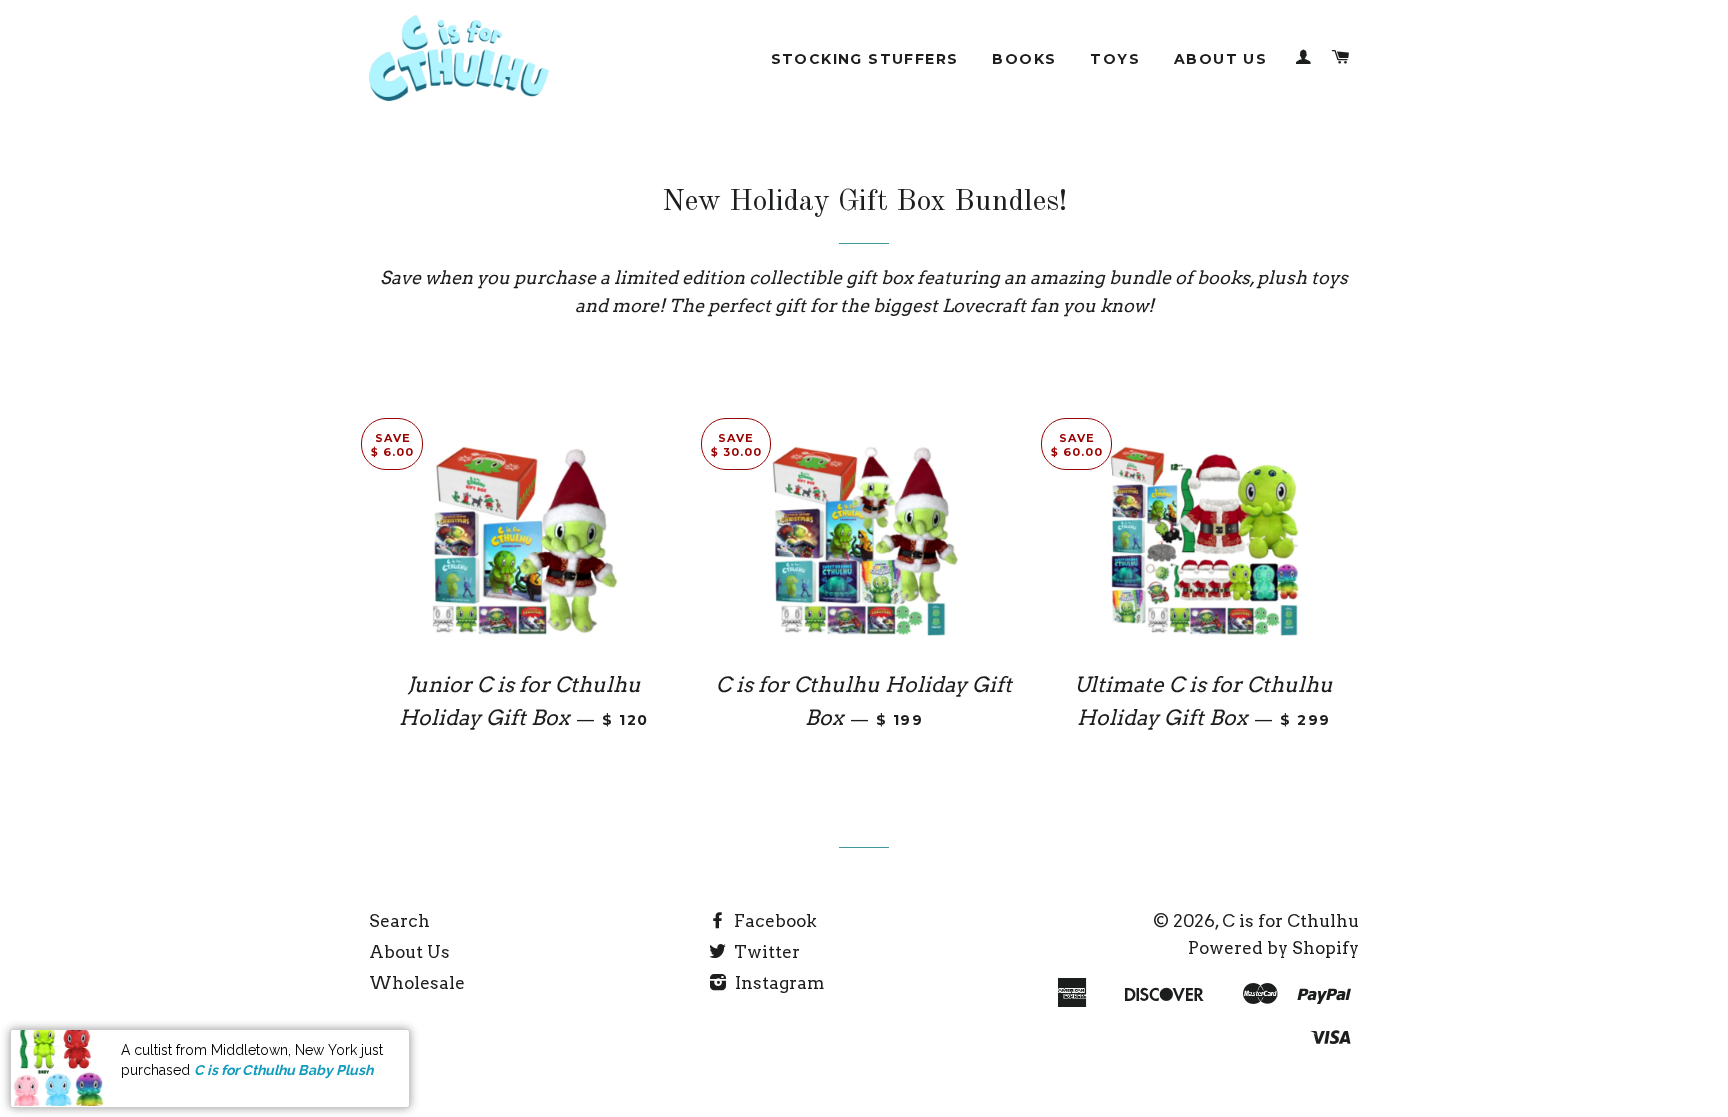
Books (1024, 59)
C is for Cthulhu (1290, 921)
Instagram (777, 983)
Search (399, 921)
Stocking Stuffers (865, 59)
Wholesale (417, 983)
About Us (1220, 59)
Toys (1115, 59)
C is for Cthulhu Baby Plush (283, 1070)
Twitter (765, 952)
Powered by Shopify (1273, 948)
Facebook (773, 921)
